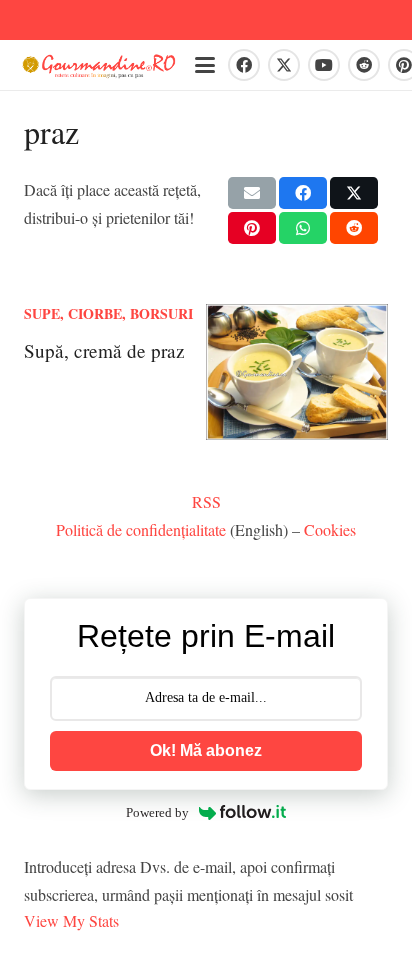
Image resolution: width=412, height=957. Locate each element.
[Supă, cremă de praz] (297, 372)
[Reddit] (364, 65)
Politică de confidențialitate (141, 529)
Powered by (157, 812)
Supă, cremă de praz (104, 350)
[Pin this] (252, 228)
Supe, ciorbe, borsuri (108, 313)
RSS (206, 501)
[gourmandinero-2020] (99, 65)
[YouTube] (324, 65)
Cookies (330, 529)
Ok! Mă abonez (206, 750)
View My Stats (71, 920)
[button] (205, 65)
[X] (284, 65)
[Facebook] (244, 65)
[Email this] (252, 193)
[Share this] (303, 193)
